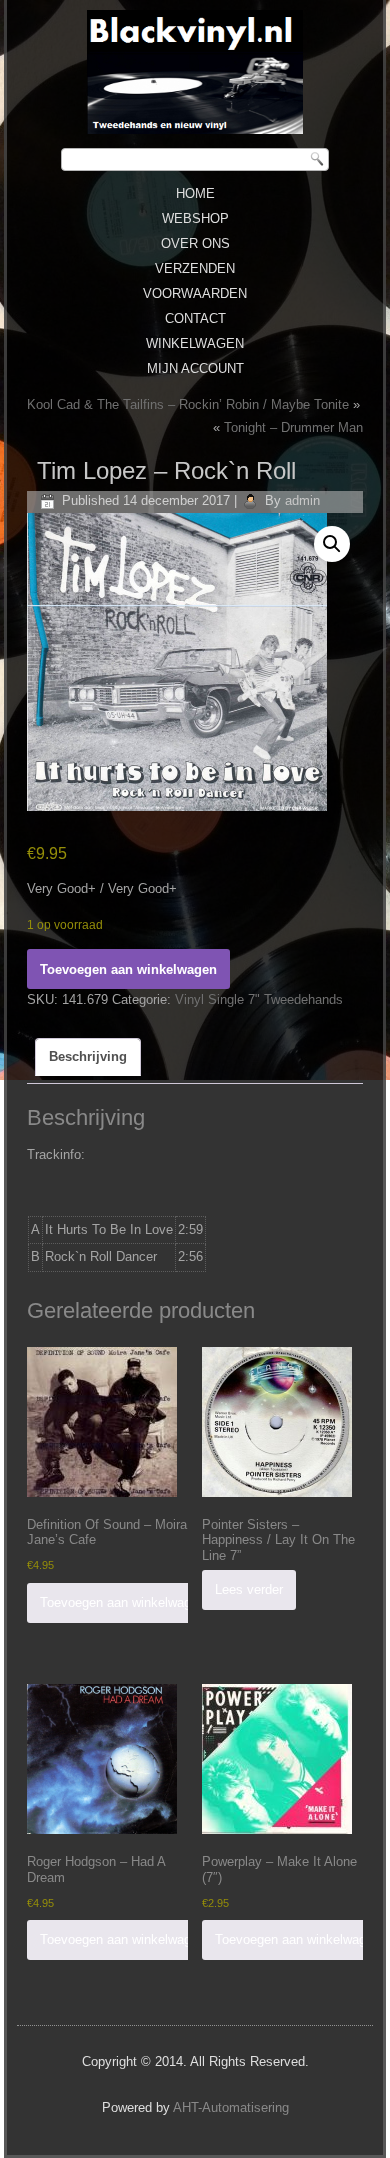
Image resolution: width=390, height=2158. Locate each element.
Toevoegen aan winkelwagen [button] (122, 1602)
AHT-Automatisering (231, 2107)
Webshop (195, 218)
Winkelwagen (195, 343)
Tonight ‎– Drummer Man (293, 427)
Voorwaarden (195, 293)
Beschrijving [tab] (88, 1056)
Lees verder (249, 1589)
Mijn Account (195, 368)
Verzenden (195, 268)
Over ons (195, 243)
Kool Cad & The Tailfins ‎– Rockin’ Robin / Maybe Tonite (188, 404)
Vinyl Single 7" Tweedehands (259, 999)
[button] (332, 544)
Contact (195, 318)
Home (195, 193)
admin (302, 500)
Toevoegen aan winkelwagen (128, 969)
